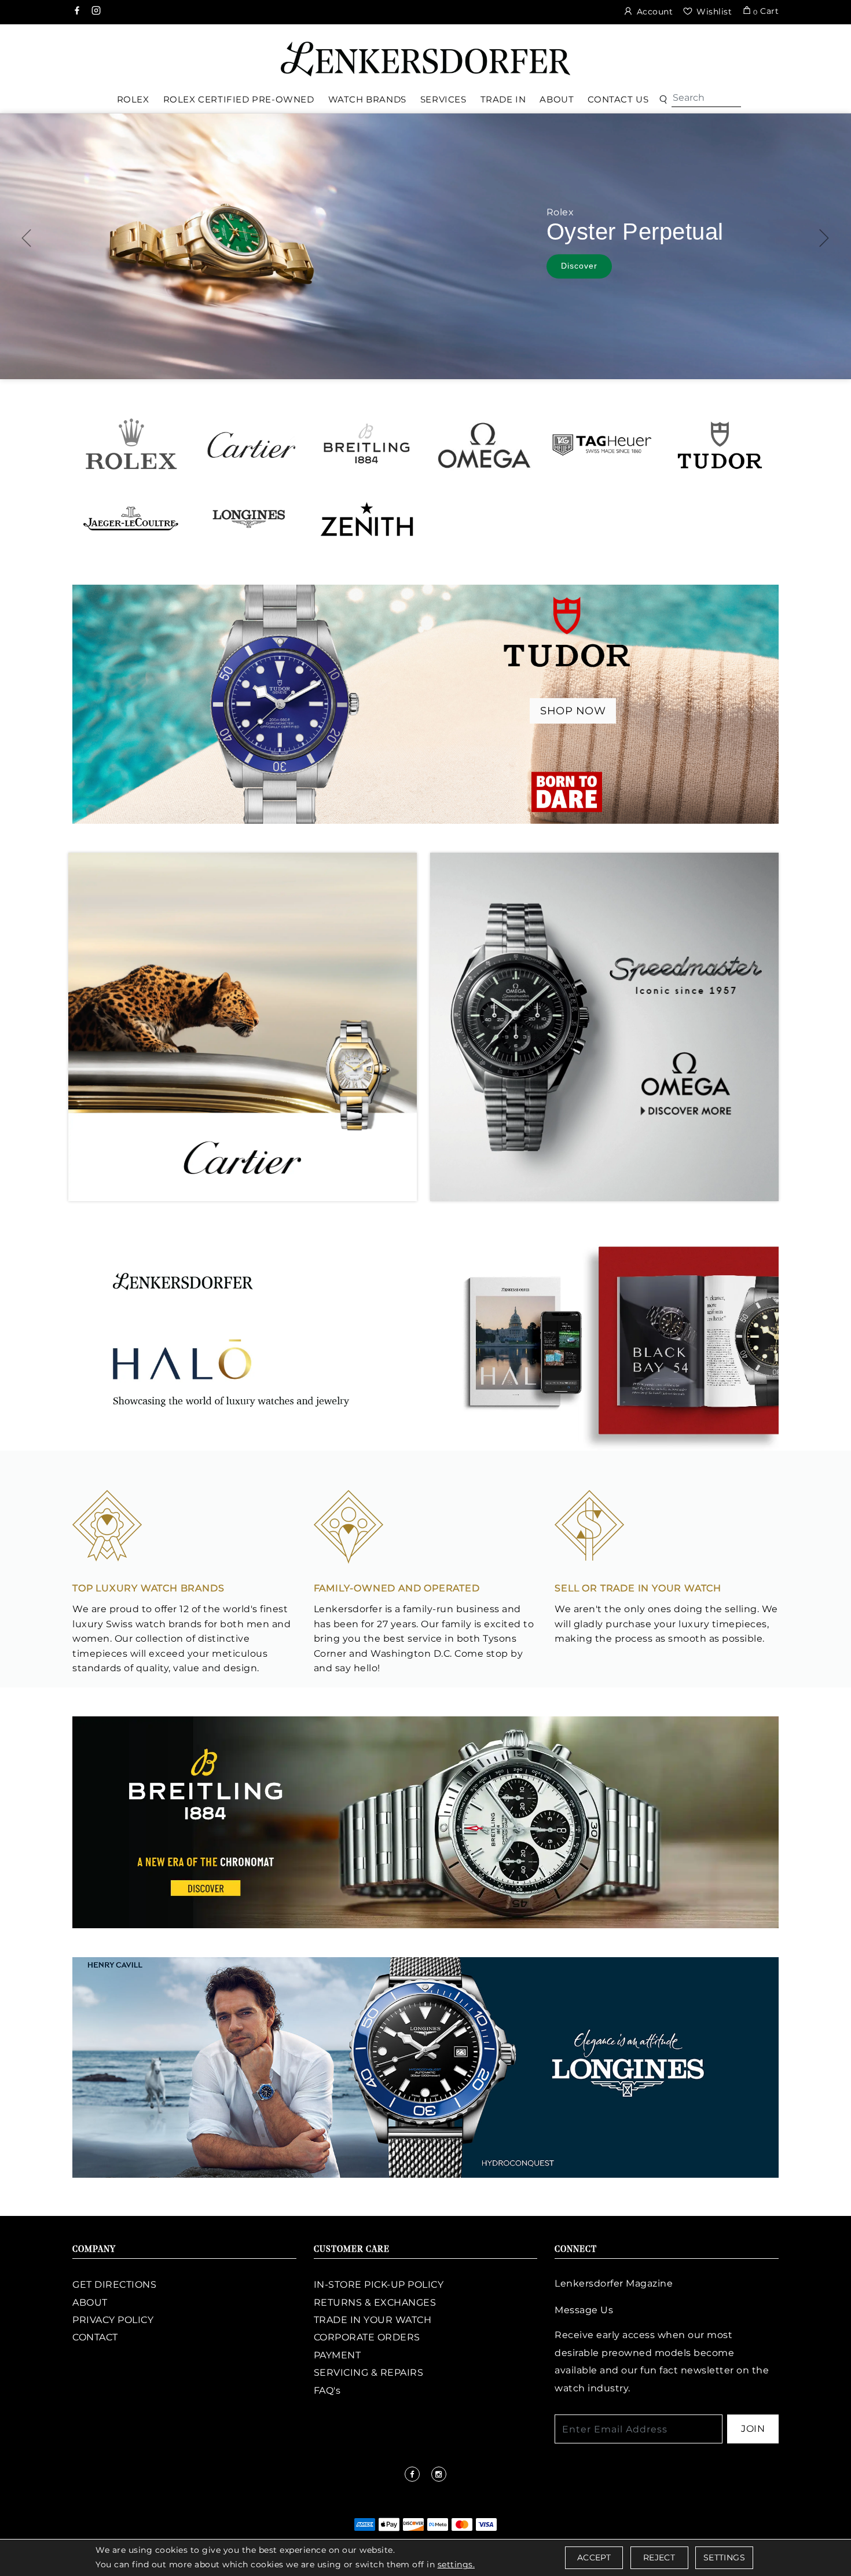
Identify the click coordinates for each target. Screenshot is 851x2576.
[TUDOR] (720, 444)
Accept (594, 2557)
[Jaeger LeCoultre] (131, 518)
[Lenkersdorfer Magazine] (425, 1340)
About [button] (557, 99)
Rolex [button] (133, 99)
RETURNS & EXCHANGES (375, 2302)
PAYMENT (338, 2355)
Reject (659, 2557)
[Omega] (484, 444)
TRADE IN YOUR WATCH (373, 2320)
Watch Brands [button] (367, 99)
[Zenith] (367, 518)
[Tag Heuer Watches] (602, 444)
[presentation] (27, 238)
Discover (579, 266)
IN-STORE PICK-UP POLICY (379, 2285)
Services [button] (443, 99)
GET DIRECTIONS (114, 2285)
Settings (724, 2557)
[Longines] (249, 518)
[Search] (706, 98)
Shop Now (573, 711)
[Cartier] (249, 444)
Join (753, 2429)
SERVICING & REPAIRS (369, 2373)
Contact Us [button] (618, 99)
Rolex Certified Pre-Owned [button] (239, 99)
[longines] (425, 2067)
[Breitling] (367, 444)
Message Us (584, 2310)
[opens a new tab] (78, 12)
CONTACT (95, 2337)
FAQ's (327, 2390)
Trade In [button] (503, 99)
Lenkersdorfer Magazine (614, 2283)
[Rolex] (799, 54)
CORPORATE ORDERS (367, 2337)
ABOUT (90, 2302)
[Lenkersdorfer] (425, 58)
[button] (663, 100)
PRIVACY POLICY (113, 2320)
